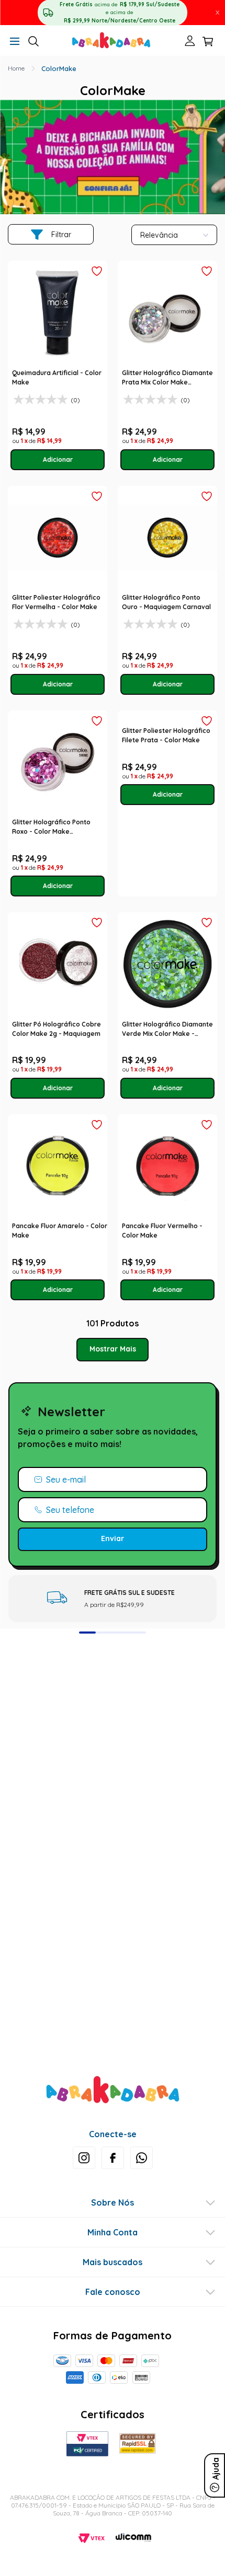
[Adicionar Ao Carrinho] (58, 460)
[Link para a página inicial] (16, 68)
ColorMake (59, 68)
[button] (15, 42)
